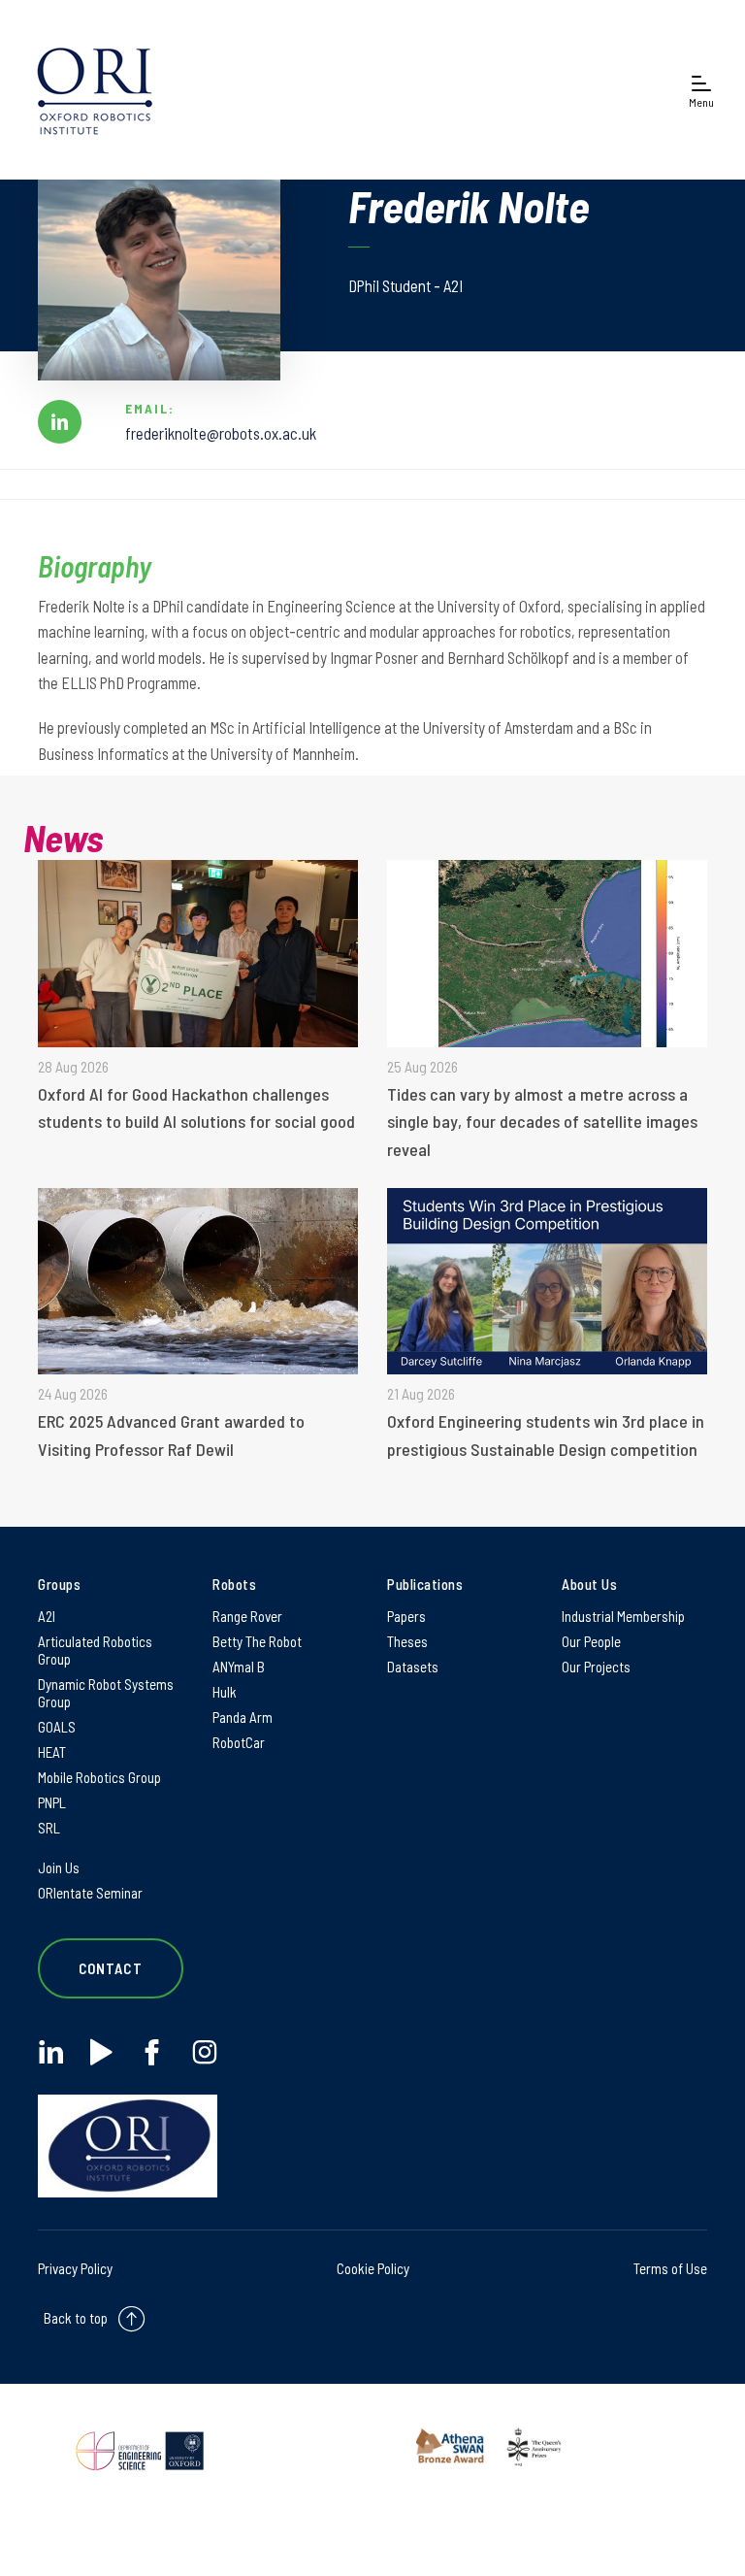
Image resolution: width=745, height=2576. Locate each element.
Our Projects (596, 1667)
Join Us (59, 1867)
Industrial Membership (623, 1616)
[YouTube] (101, 2052)
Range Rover (247, 1616)
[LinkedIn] (51, 2052)
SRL (49, 1828)
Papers (406, 1616)
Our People (591, 1641)
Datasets (413, 1667)
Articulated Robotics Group (95, 1650)
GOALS (57, 1727)
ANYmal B (239, 1667)
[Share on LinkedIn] (60, 422)
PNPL (52, 1802)
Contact (111, 1968)
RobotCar (239, 1742)
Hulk (225, 1692)
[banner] (95, 90)
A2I (47, 1616)
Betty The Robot (257, 1641)
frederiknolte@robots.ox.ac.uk (221, 433)
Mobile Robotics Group (99, 1777)
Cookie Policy (373, 2268)
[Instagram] (204, 2052)
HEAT (52, 1752)
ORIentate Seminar (90, 1893)
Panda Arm (243, 1717)
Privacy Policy (75, 2268)
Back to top (76, 2318)
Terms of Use (670, 2268)
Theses (407, 1641)
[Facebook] (152, 2052)
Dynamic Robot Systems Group (106, 1693)
